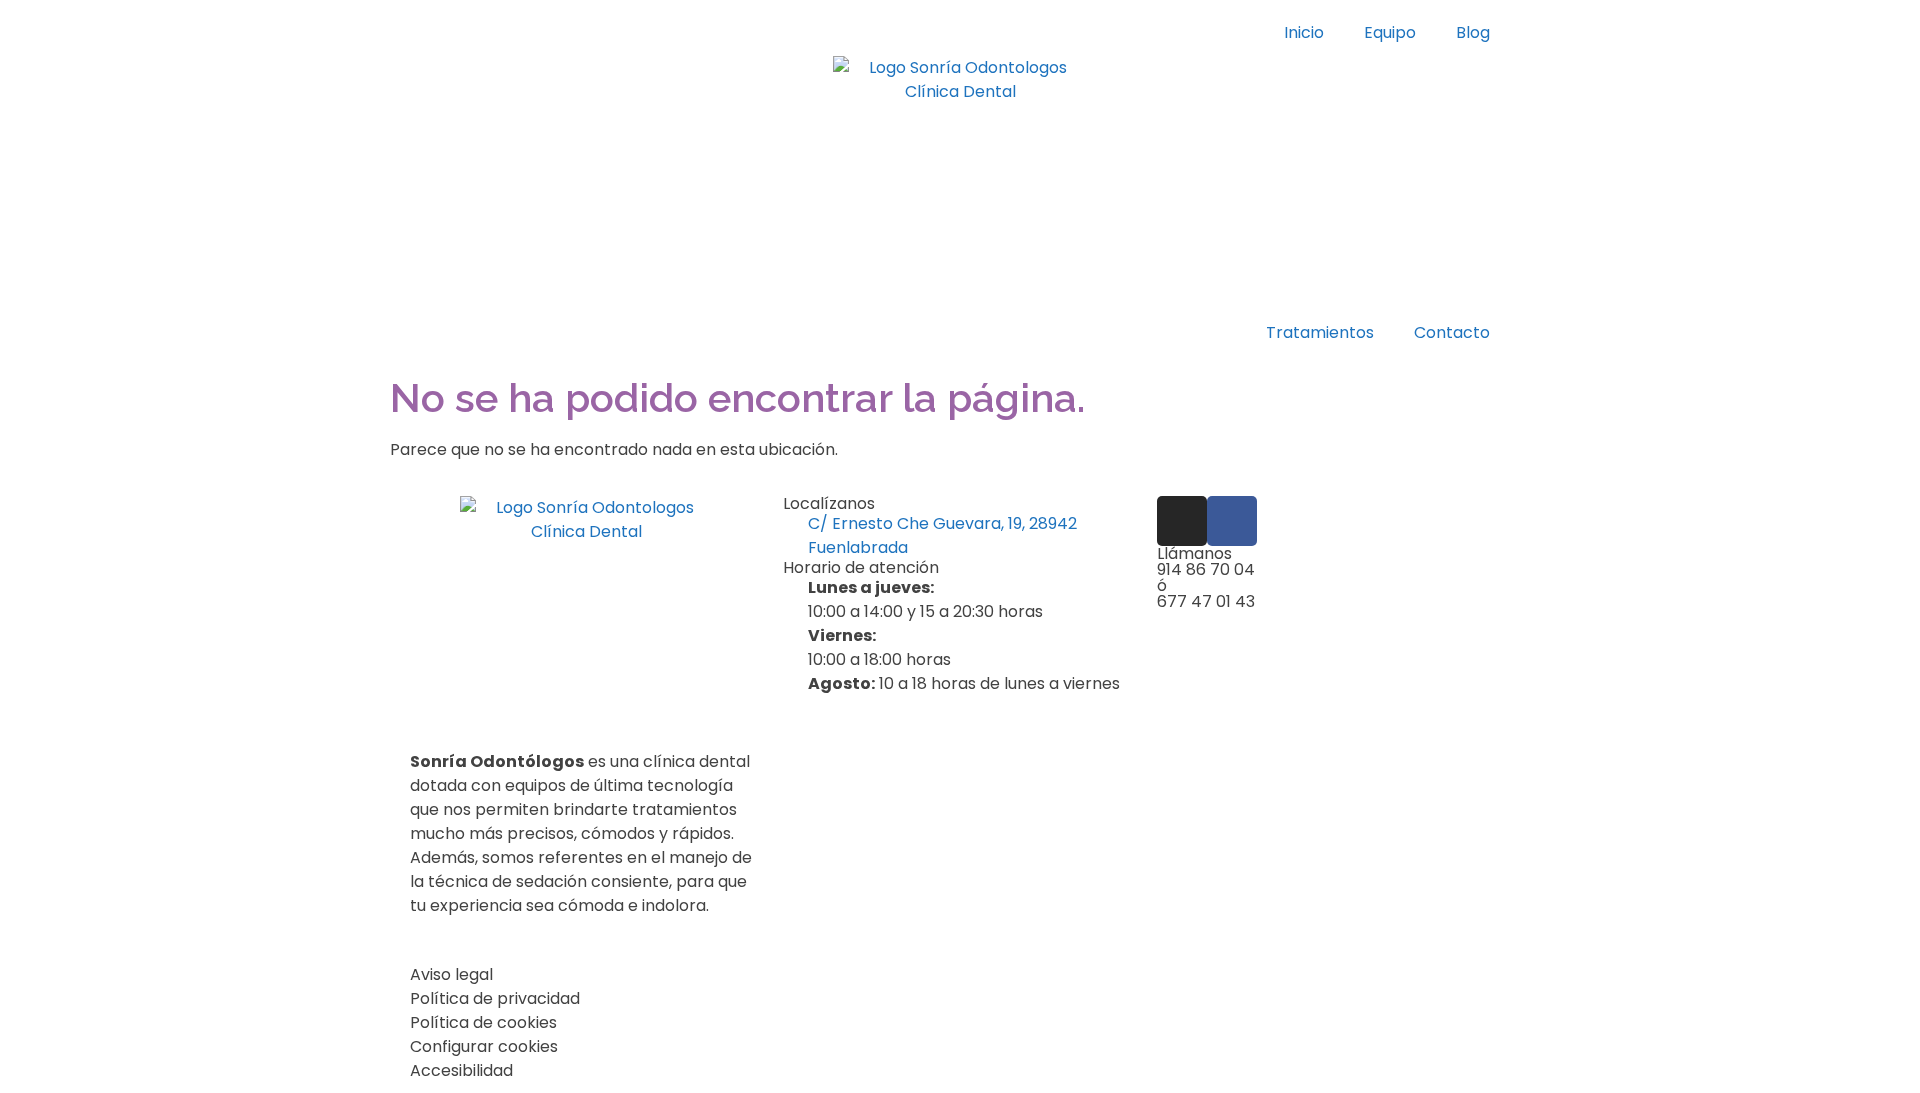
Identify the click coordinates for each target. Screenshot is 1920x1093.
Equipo (1390, 32)
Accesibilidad (461, 1070)
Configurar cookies (484, 1046)
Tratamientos (1320, 332)
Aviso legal (451, 974)
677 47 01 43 (1206, 601)
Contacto (1452, 332)
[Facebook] (1232, 521)
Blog (1473, 32)
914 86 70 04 (1206, 569)
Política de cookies (483, 1022)
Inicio (1304, 32)
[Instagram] (1182, 521)
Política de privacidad (495, 998)
